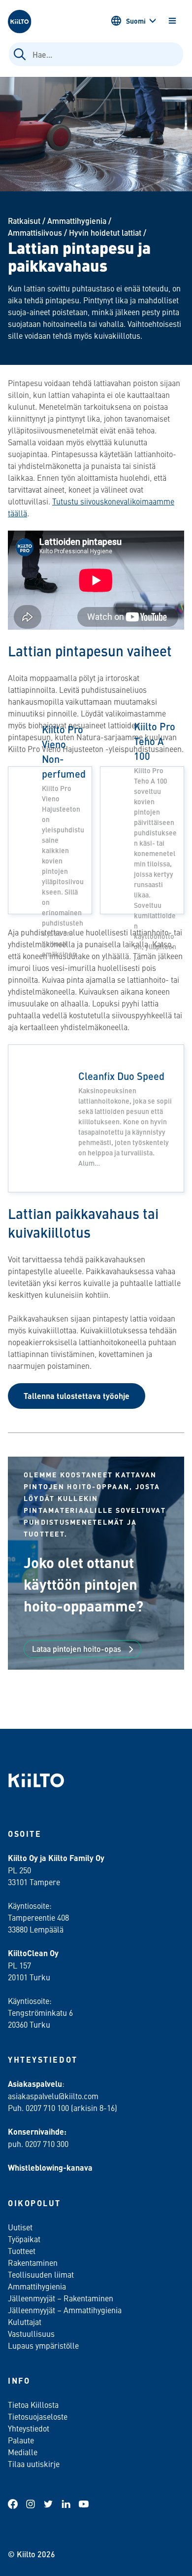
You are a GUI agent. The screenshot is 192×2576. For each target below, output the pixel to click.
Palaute (21, 2440)
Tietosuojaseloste (38, 2416)
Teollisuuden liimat (41, 2274)
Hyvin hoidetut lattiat (105, 233)
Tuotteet (22, 2251)
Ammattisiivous (35, 233)
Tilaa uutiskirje (34, 2464)
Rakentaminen (33, 2262)
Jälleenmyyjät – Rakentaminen (61, 2298)
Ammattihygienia (77, 221)
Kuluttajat (25, 2322)
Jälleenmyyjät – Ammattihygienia (65, 2310)
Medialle (24, 2452)
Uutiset (20, 2227)
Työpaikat (24, 2239)
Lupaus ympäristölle (43, 2345)
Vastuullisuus (31, 2333)
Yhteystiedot (29, 2428)
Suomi (136, 21)
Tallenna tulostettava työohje (77, 1396)
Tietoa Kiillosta (33, 2404)
